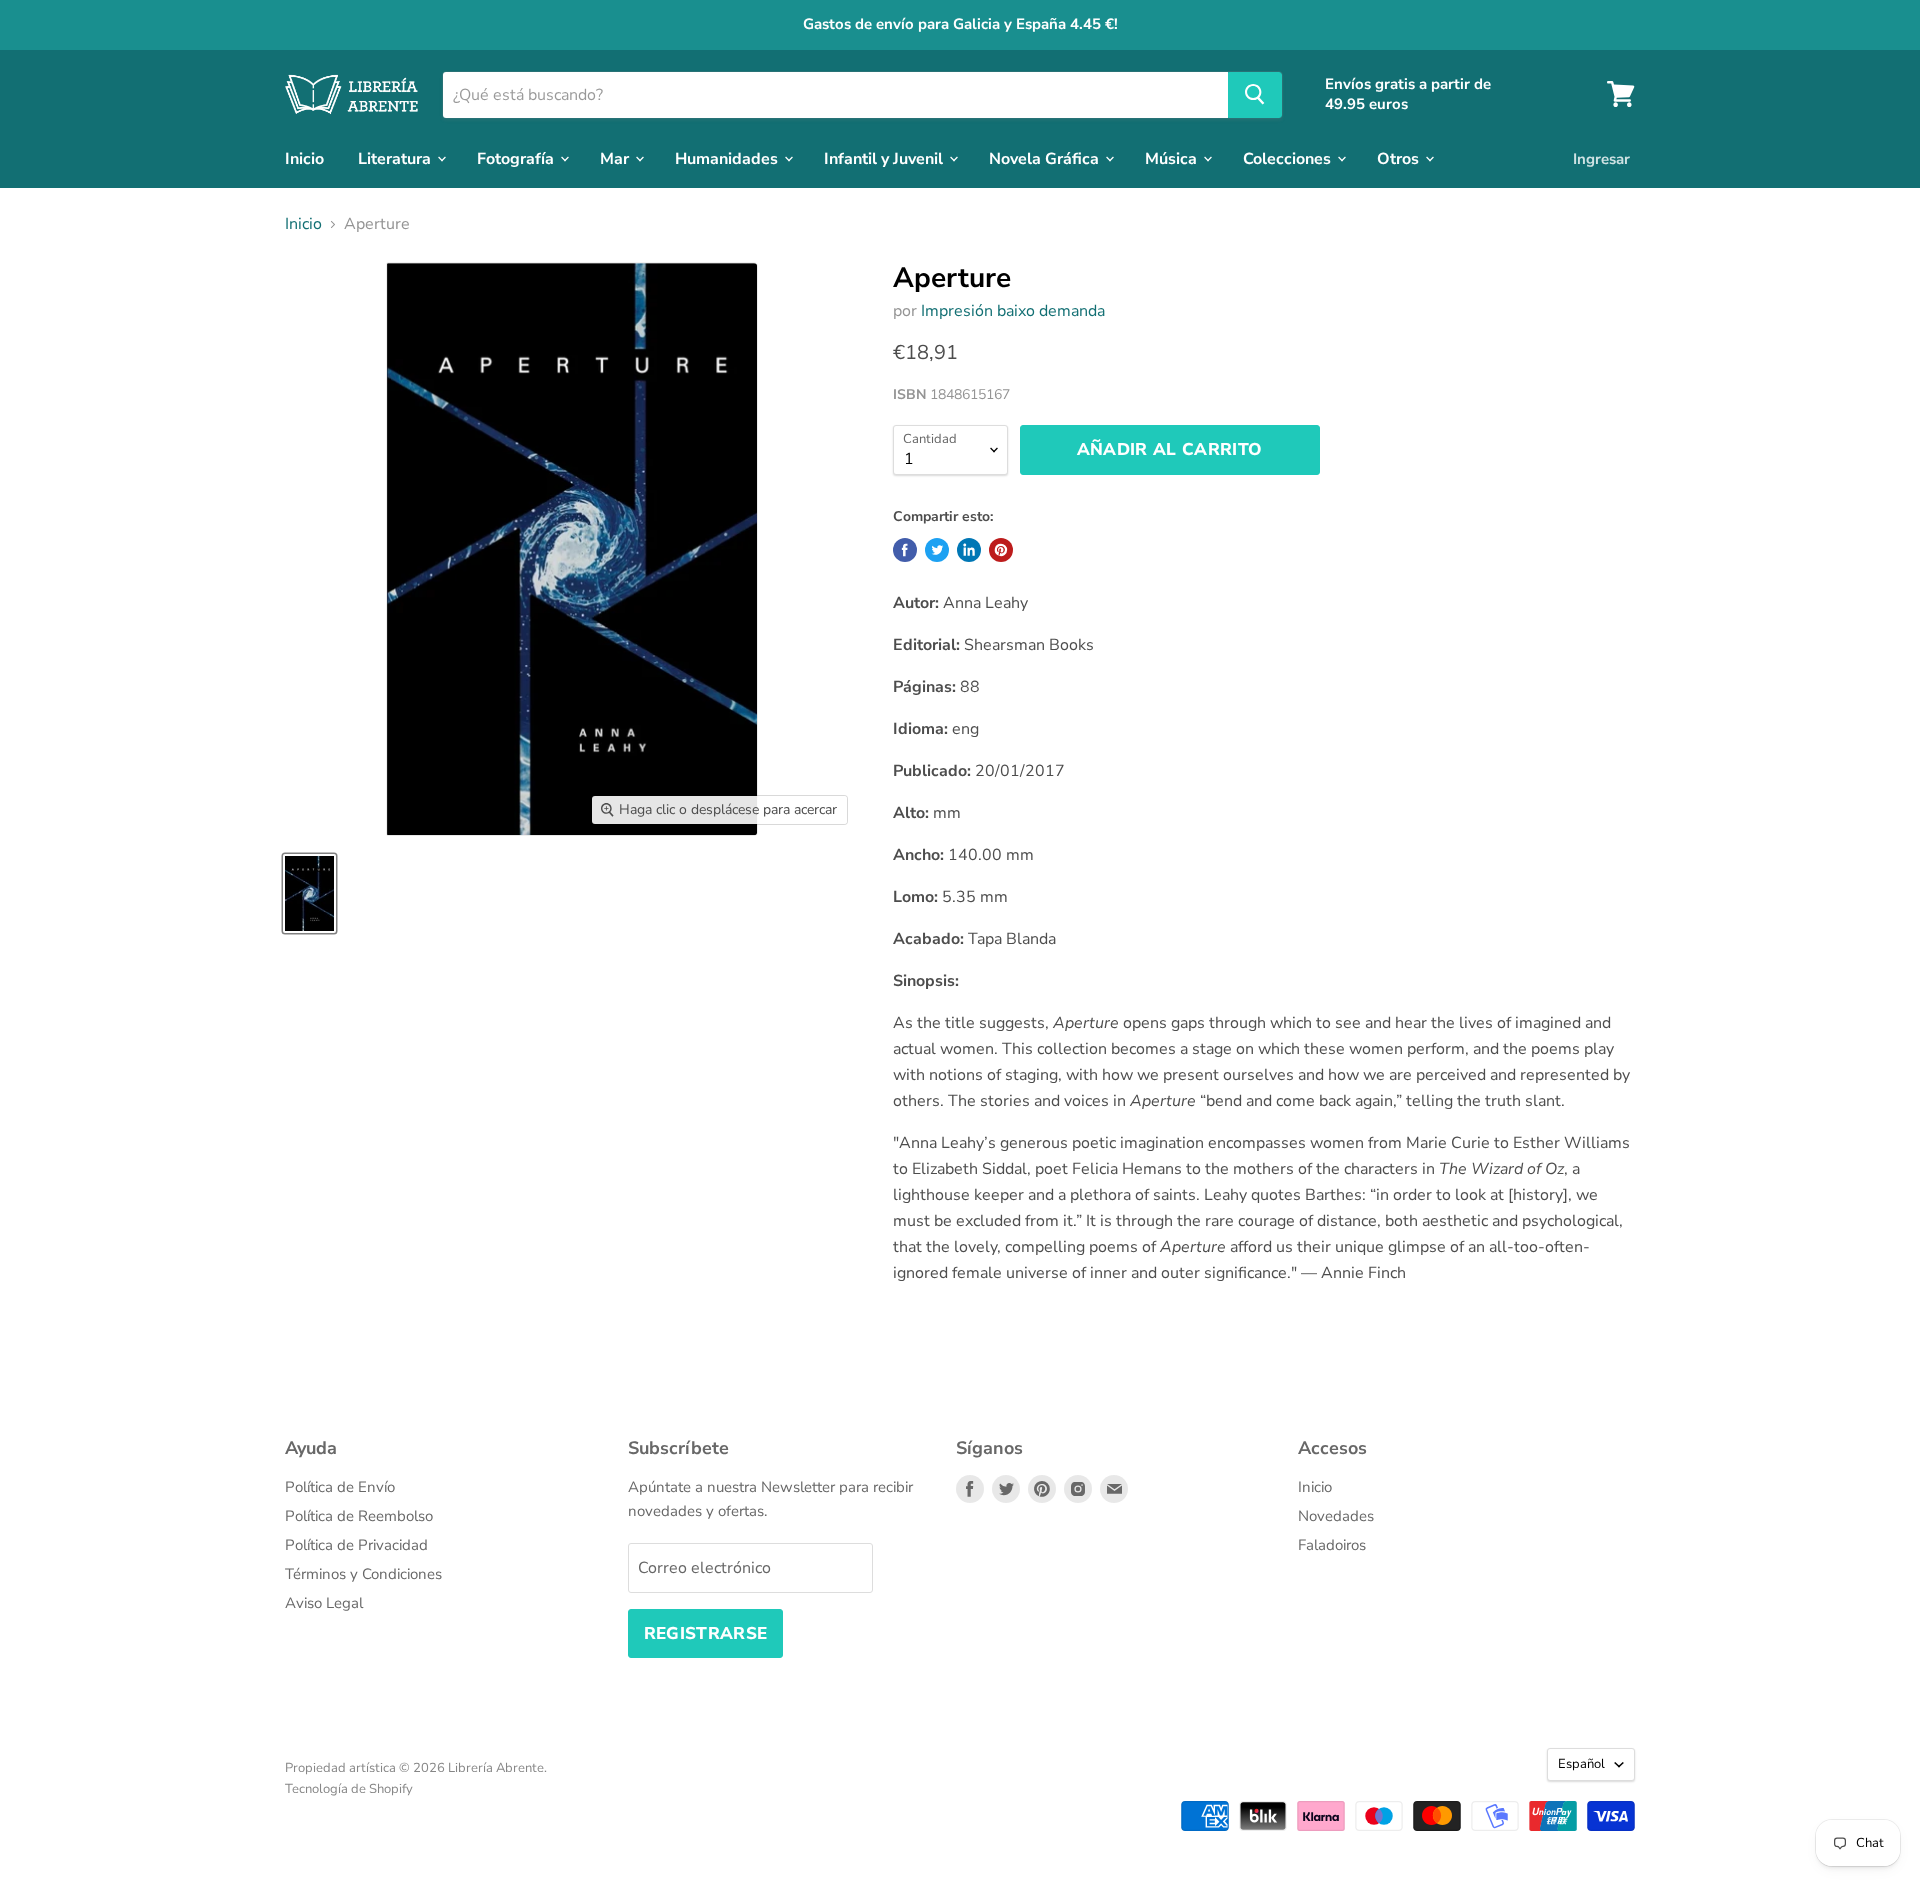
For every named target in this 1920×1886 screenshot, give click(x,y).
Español (1581, 1764)
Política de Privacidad (356, 1545)
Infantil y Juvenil (885, 158)
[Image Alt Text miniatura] (309, 893)
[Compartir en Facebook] (905, 550)
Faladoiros (1332, 1545)
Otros (1400, 158)
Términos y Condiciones (363, 1574)
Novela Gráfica (1046, 158)
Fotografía (517, 158)
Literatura (396, 158)
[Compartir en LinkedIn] (969, 550)
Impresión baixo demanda (1013, 311)
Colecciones (1289, 158)
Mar (616, 158)
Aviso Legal (324, 1603)
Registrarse (706, 1633)
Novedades (1336, 1516)
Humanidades (728, 158)
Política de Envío (340, 1487)
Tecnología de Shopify (349, 1789)
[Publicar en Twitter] (937, 550)
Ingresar (1601, 158)
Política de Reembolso (359, 1516)
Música (1173, 158)
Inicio (304, 158)
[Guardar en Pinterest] (1001, 550)
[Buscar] (1255, 94)
